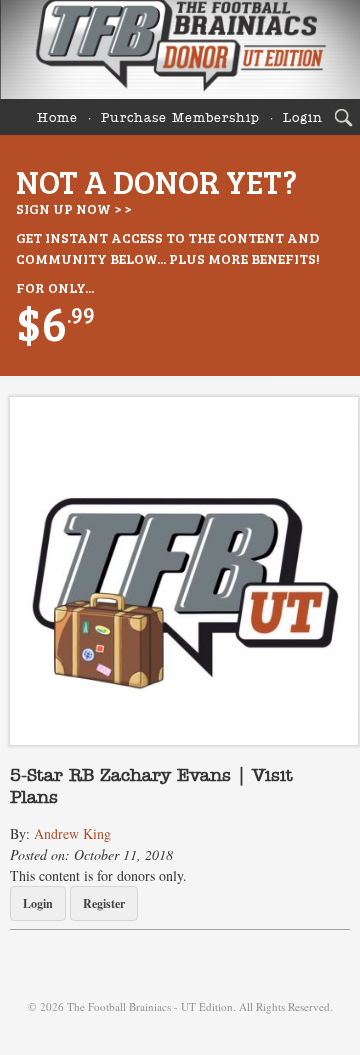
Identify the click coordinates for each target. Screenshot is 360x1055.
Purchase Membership (180, 118)
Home (57, 118)
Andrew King (72, 833)
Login (303, 118)
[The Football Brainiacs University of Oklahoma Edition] (180, 49)
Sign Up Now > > (73, 208)
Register (104, 903)
